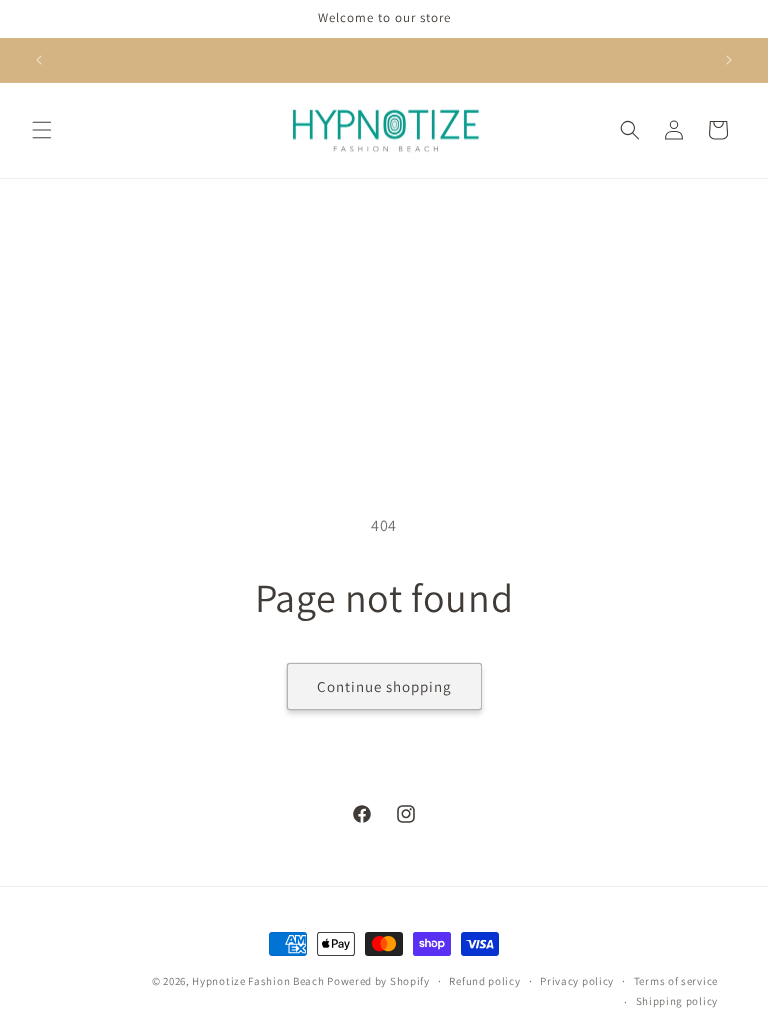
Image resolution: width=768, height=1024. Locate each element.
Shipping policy (677, 1001)
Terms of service (676, 981)
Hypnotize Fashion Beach (258, 981)
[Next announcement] (729, 60)
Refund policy (484, 981)
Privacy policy (577, 981)
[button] (42, 130)
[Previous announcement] (39, 60)
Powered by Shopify (378, 981)
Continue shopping (384, 686)
